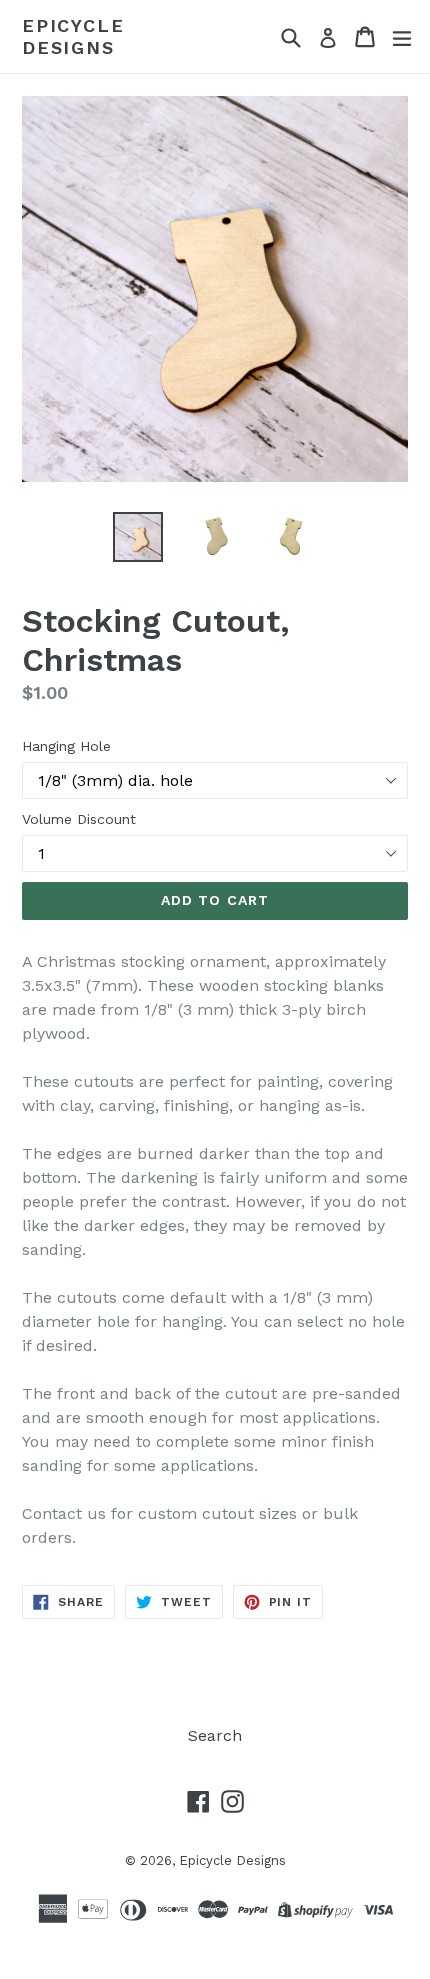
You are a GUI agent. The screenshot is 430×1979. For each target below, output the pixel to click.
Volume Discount (79, 819)
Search (215, 1735)
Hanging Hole (66, 746)
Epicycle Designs (73, 36)
